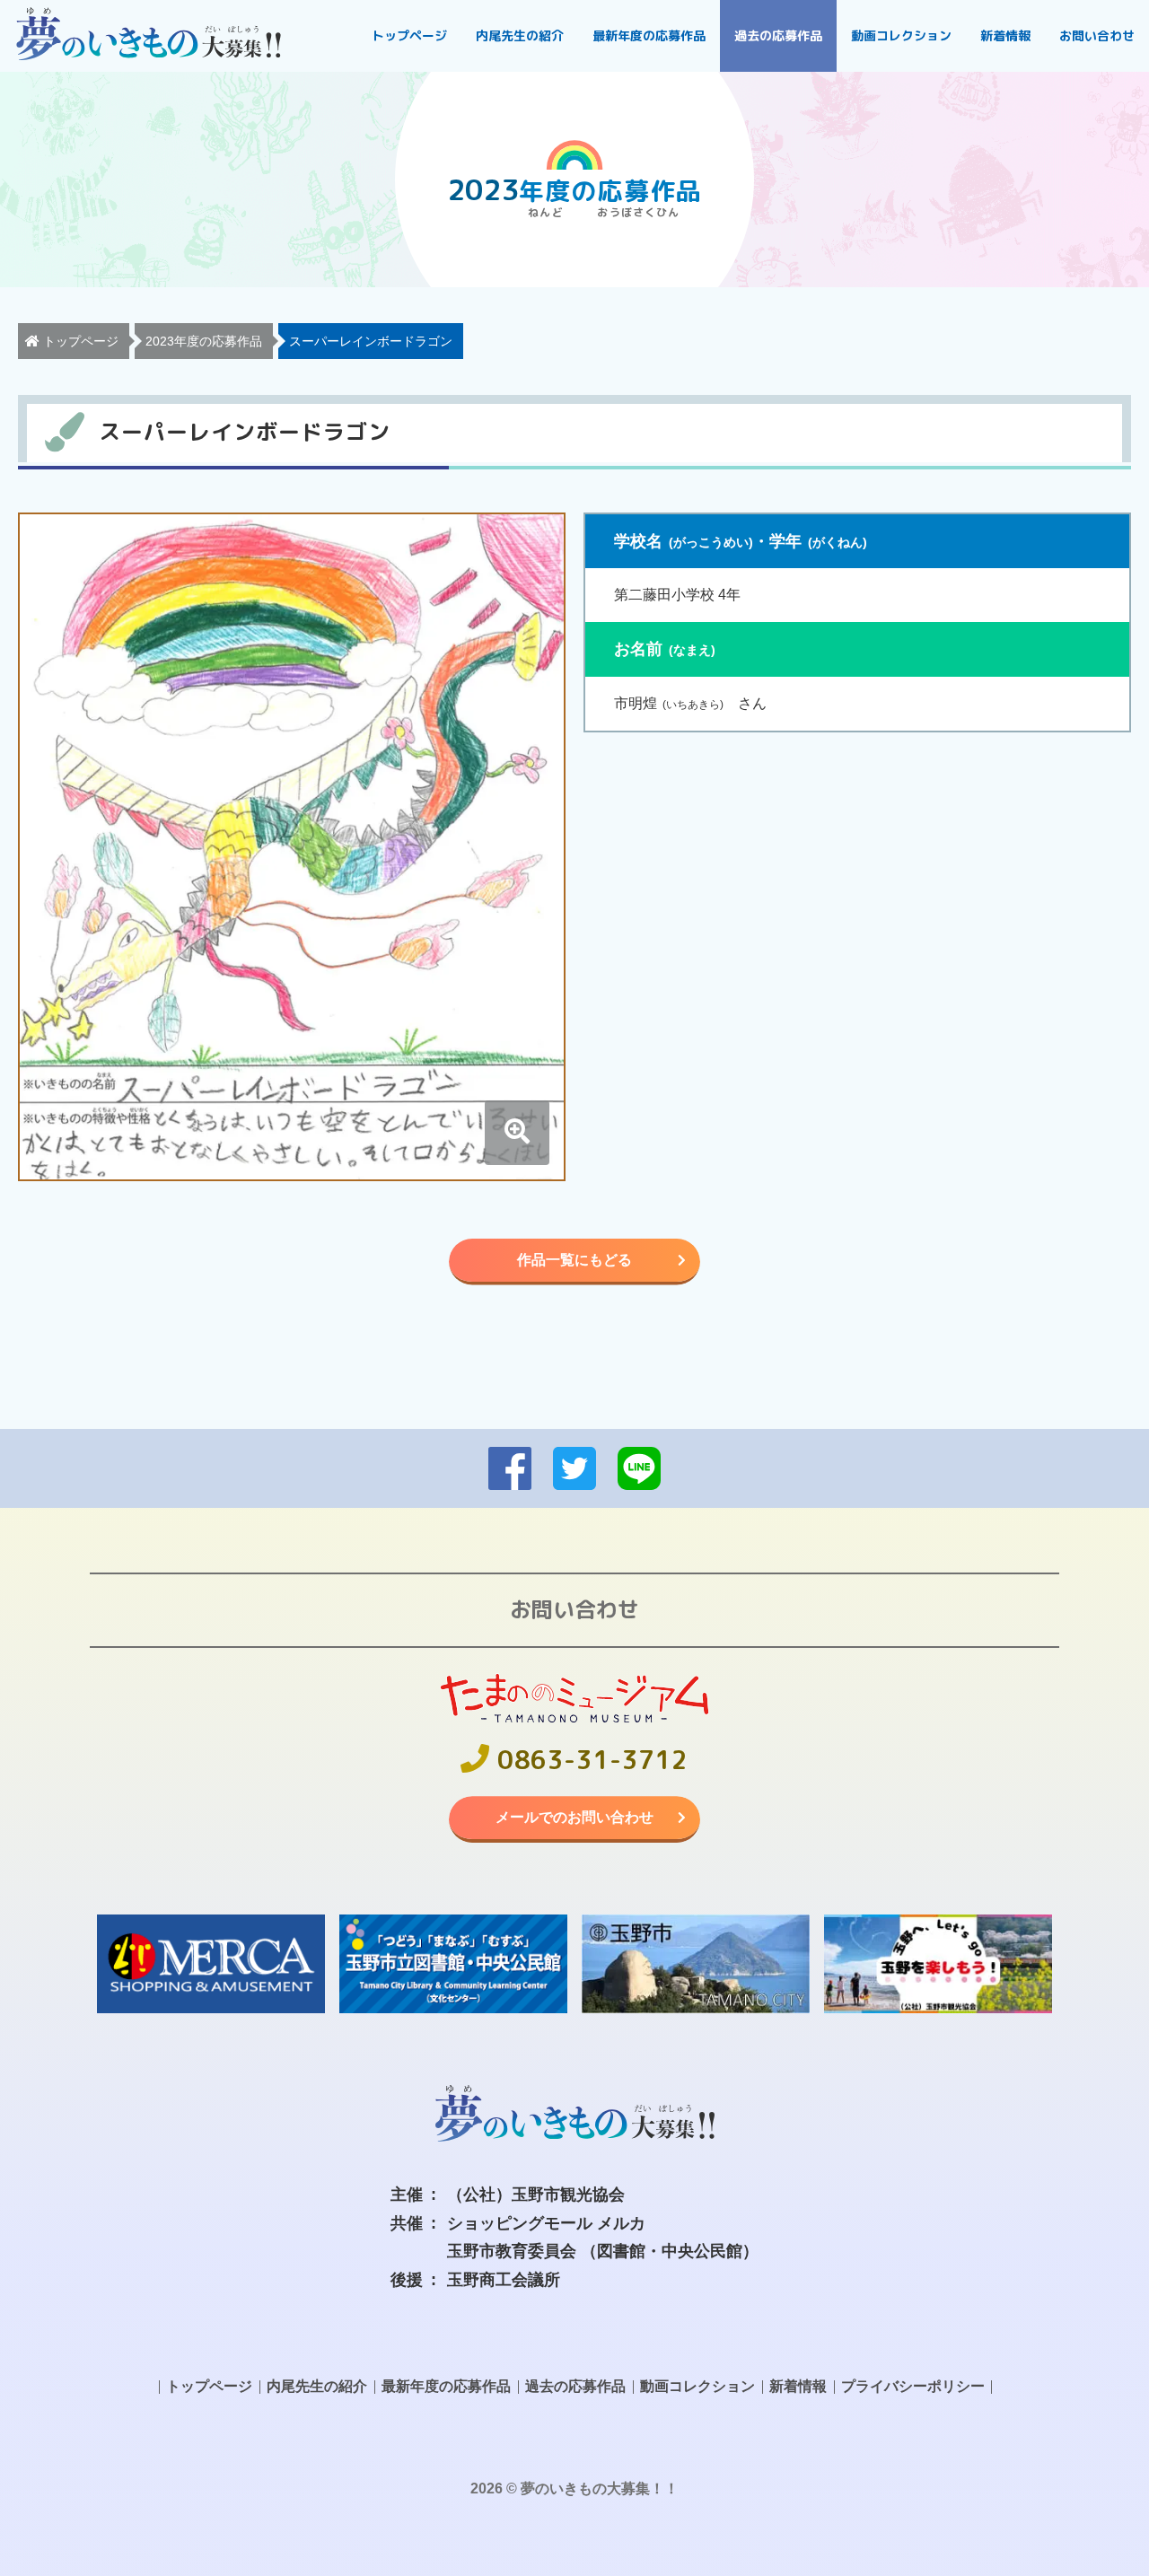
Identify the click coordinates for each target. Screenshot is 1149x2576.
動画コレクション (901, 35)
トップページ (409, 35)
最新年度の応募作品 (649, 35)
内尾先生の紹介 (520, 35)
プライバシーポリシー (913, 2386)
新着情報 (1005, 35)
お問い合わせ (1097, 35)
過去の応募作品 (778, 35)
